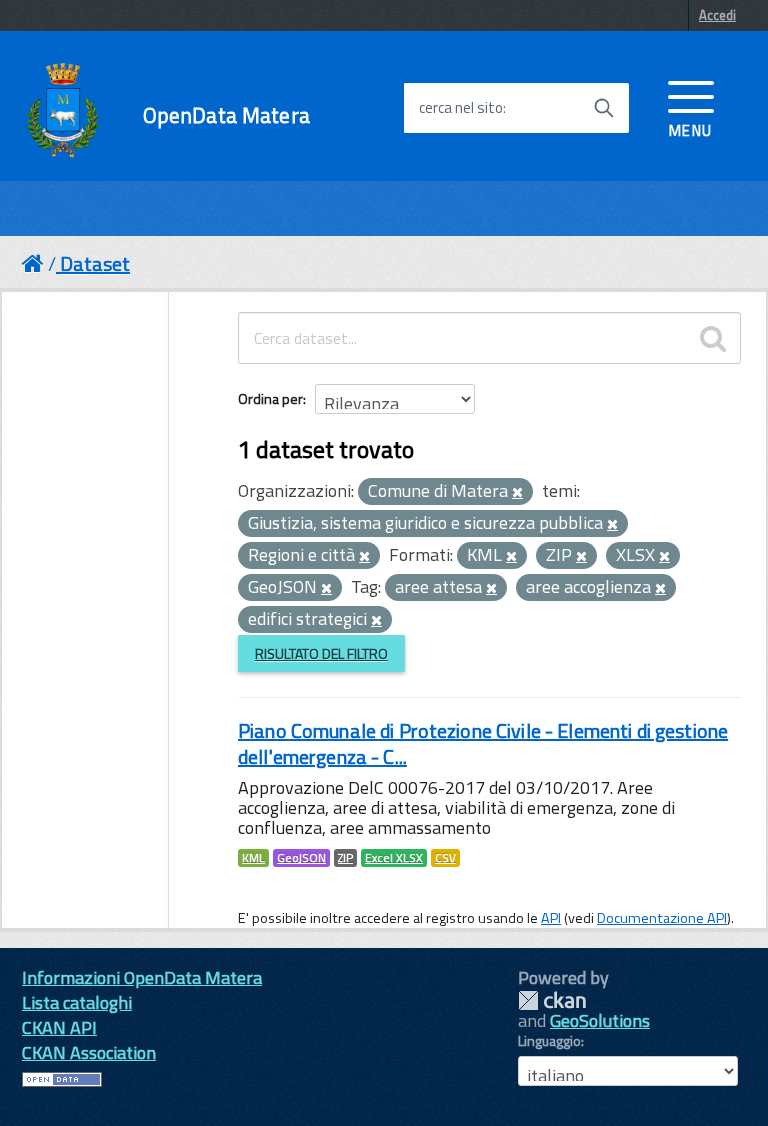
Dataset (95, 263)
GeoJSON (301, 858)
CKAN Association (89, 1052)
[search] (713, 338)
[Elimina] (517, 493)
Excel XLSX (394, 858)
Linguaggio (549, 1041)
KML (253, 858)
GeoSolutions (600, 1020)
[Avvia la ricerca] (604, 108)
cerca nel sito (461, 108)
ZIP (345, 858)
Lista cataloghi (77, 1002)
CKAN (552, 1000)
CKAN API (59, 1027)
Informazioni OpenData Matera (142, 977)
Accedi (717, 15)
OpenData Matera (226, 115)
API (551, 918)
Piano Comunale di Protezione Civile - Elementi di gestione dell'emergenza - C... (483, 743)
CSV (445, 858)
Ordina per (270, 398)
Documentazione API (662, 918)
